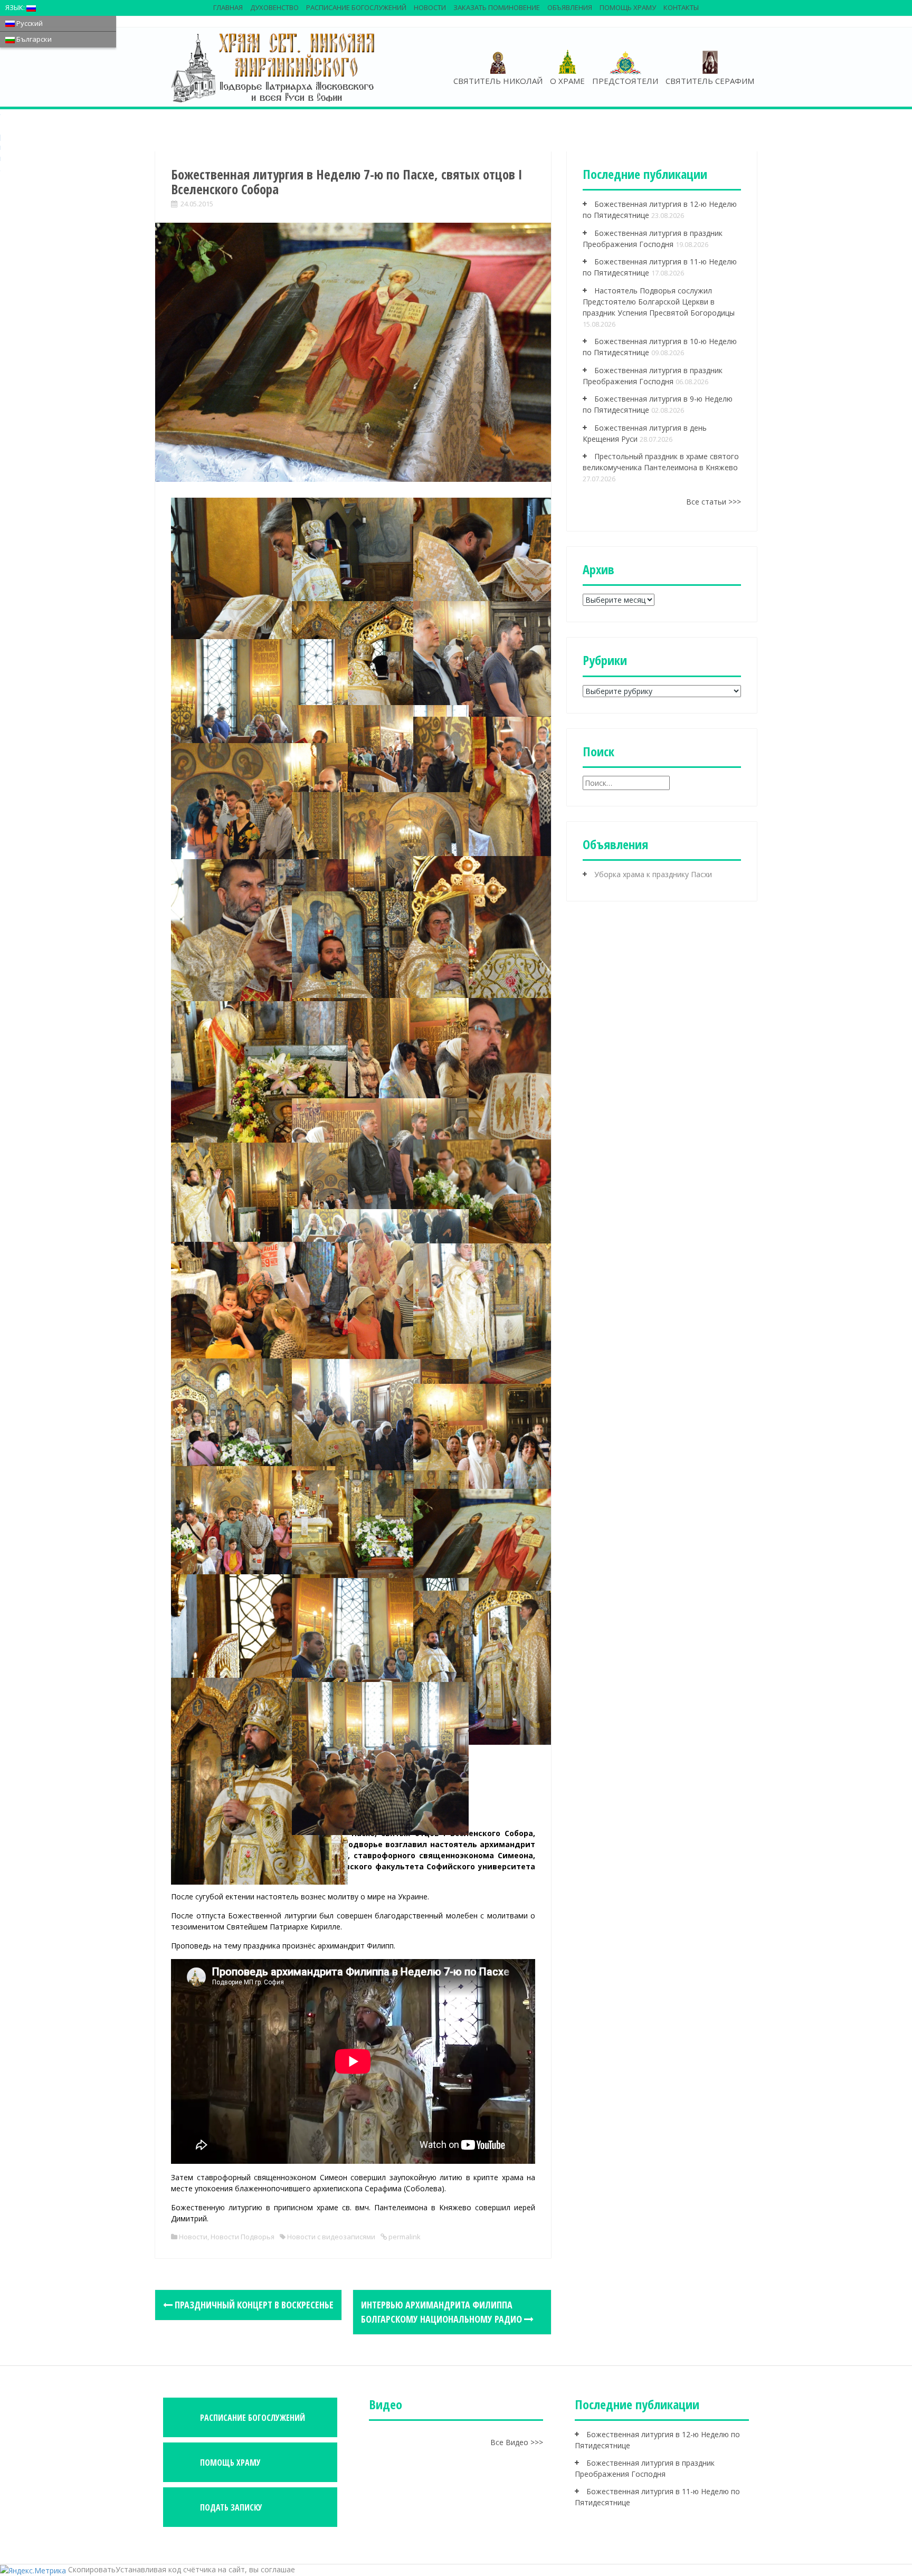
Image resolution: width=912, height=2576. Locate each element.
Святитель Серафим (710, 81)
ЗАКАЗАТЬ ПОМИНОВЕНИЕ (497, 7)
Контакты (681, 7)
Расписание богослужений (356, 7)
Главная (228, 7)
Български (33, 39)
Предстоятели (625, 81)
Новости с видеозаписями (331, 2237)
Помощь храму (628, 7)
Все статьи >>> (714, 502)
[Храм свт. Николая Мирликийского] (274, 67)
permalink (404, 2237)
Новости (430, 7)
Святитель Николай (498, 81)
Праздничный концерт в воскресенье (253, 2305)
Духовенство (274, 7)
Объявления (570, 7)
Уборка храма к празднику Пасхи (653, 874)
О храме (567, 81)
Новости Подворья (243, 2237)
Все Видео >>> (517, 2442)
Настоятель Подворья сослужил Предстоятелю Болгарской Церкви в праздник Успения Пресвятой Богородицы (659, 302)
